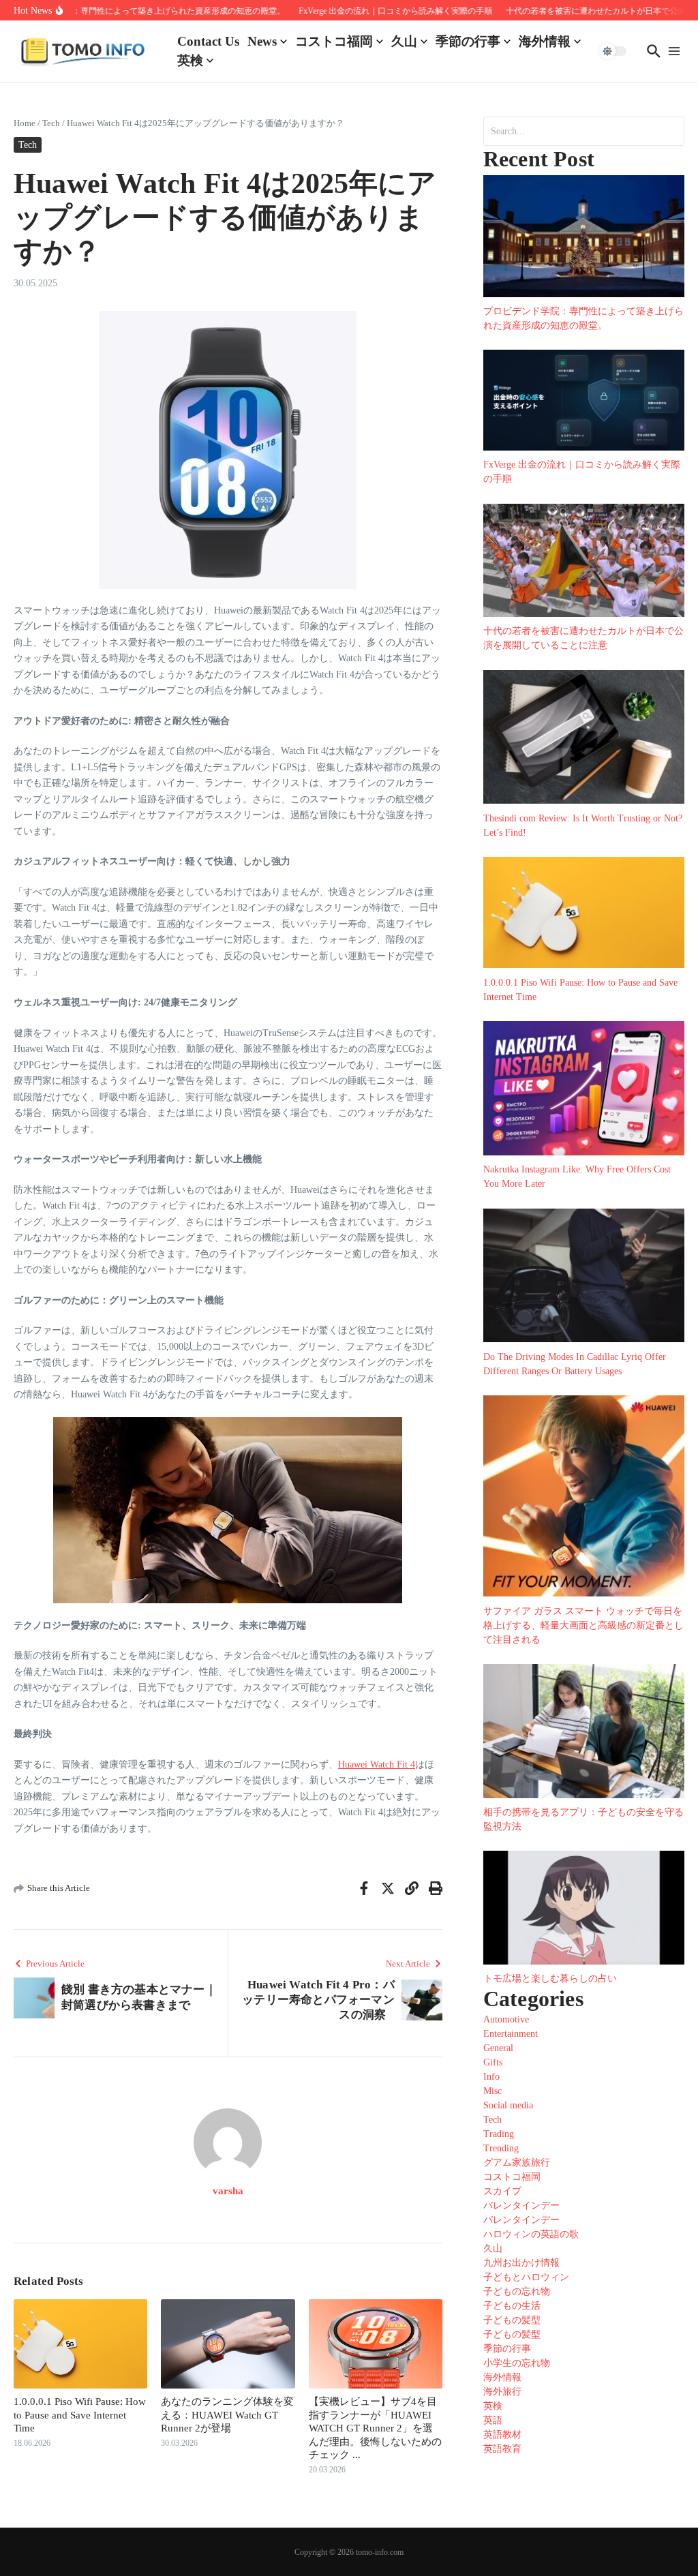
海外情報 (545, 41)
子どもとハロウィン (526, 2277)
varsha (228, 2191)
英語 (493, 2420)
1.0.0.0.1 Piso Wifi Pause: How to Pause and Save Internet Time (80, 2415)
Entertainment (511, 2034)
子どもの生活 (512, 2306)
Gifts (493, 2062)
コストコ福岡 (334, 41)
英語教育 (502, 2449)
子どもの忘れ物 (517, 2291)
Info (491, 2077)
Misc (492, 2091)
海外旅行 (502, 2392)
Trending (501, 2148)
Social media (508, 2105)
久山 (404, 41)
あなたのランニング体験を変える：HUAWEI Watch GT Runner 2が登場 (227, 2415)
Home (25, 123)
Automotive (506, 2019)
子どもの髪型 (512, 2320)
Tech (51, 123)
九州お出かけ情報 (521, 2263)
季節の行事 (468, 41)
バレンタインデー (521, 2206)
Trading (499, 2134)
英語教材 (502, 2435)
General (498, 2048)
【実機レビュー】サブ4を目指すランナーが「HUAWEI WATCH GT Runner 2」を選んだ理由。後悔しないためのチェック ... (375, 2428)
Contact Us (208, 41)
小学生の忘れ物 (517, 2363)
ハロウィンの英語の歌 (531, 2234)
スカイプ (502, 2191)
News (262, 41)
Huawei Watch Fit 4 (377, 1764)
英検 (190, 60)
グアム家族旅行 (517, 2163)
